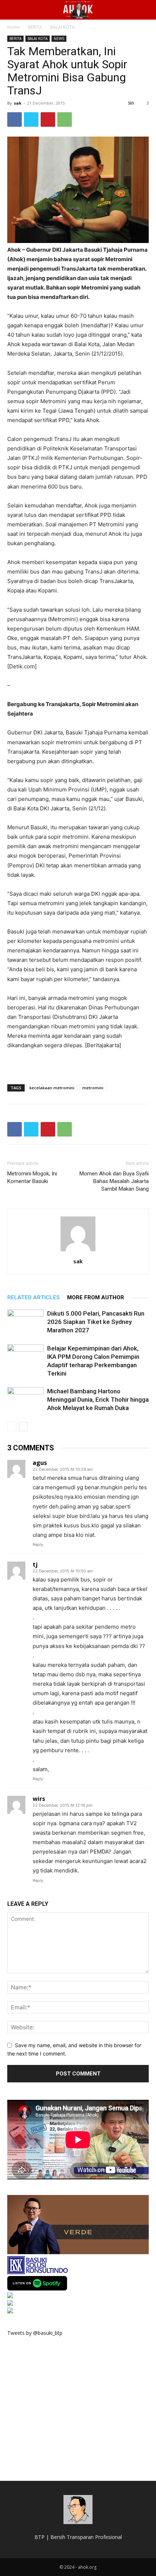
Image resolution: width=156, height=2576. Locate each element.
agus (40, 1463)
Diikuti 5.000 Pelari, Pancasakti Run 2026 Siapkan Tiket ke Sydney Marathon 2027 (96, 1322)
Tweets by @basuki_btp (35, 2333)
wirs (39, 1799)
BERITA (35, 27)
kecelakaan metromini (52, 1088)
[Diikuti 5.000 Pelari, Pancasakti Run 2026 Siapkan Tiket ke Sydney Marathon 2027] (25, 1322)
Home (14, 27)
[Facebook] (15, 120)
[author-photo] (78, 1251)
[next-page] (23, 1427)
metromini (93, 1088)
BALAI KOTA (62, 27)
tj (35, 1564)
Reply (38, 1544)
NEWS (59, 39)
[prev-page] (12, 1427)
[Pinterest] (48, 120)
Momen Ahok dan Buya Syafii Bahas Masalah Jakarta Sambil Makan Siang (114, 1181)
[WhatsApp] (65, 120)
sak (18, 103)
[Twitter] (31, 120)
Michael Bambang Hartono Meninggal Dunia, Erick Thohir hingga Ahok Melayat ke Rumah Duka (98, 1400)
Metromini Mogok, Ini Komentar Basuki (32, 1177)
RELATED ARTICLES (34, 1297)
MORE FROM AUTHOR (96, 1297)
